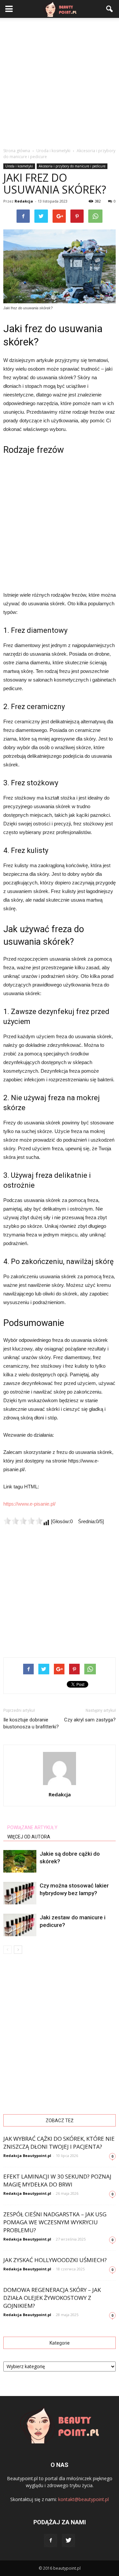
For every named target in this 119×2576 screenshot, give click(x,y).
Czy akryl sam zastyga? (90, 1720)
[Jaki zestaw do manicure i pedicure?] (20, 1925)
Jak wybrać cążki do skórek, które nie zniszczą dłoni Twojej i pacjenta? (59, 2143)
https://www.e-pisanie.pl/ (29, 1504)
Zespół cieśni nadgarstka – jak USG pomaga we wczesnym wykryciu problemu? (55, 2222)
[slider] (23, 1521)
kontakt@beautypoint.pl (83, 2499)
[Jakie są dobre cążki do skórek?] (20, 1861)
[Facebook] (51, 2541)
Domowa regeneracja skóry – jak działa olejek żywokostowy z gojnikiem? (52, 2298)
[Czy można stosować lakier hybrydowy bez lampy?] (20, 1893)
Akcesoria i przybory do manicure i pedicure (72, 166)
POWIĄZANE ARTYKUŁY (32, 1827)
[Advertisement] (59, 81)
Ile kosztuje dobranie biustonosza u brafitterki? (31, 1723)
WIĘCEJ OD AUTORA (29, 1837)
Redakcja (24, 201)
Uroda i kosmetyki (19, 166)
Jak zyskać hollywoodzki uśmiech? (55, 2260)
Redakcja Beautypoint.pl (27, 2156)
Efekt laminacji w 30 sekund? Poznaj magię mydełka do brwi (57, 2180)
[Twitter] (68, 2541)
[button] (110, 9)
